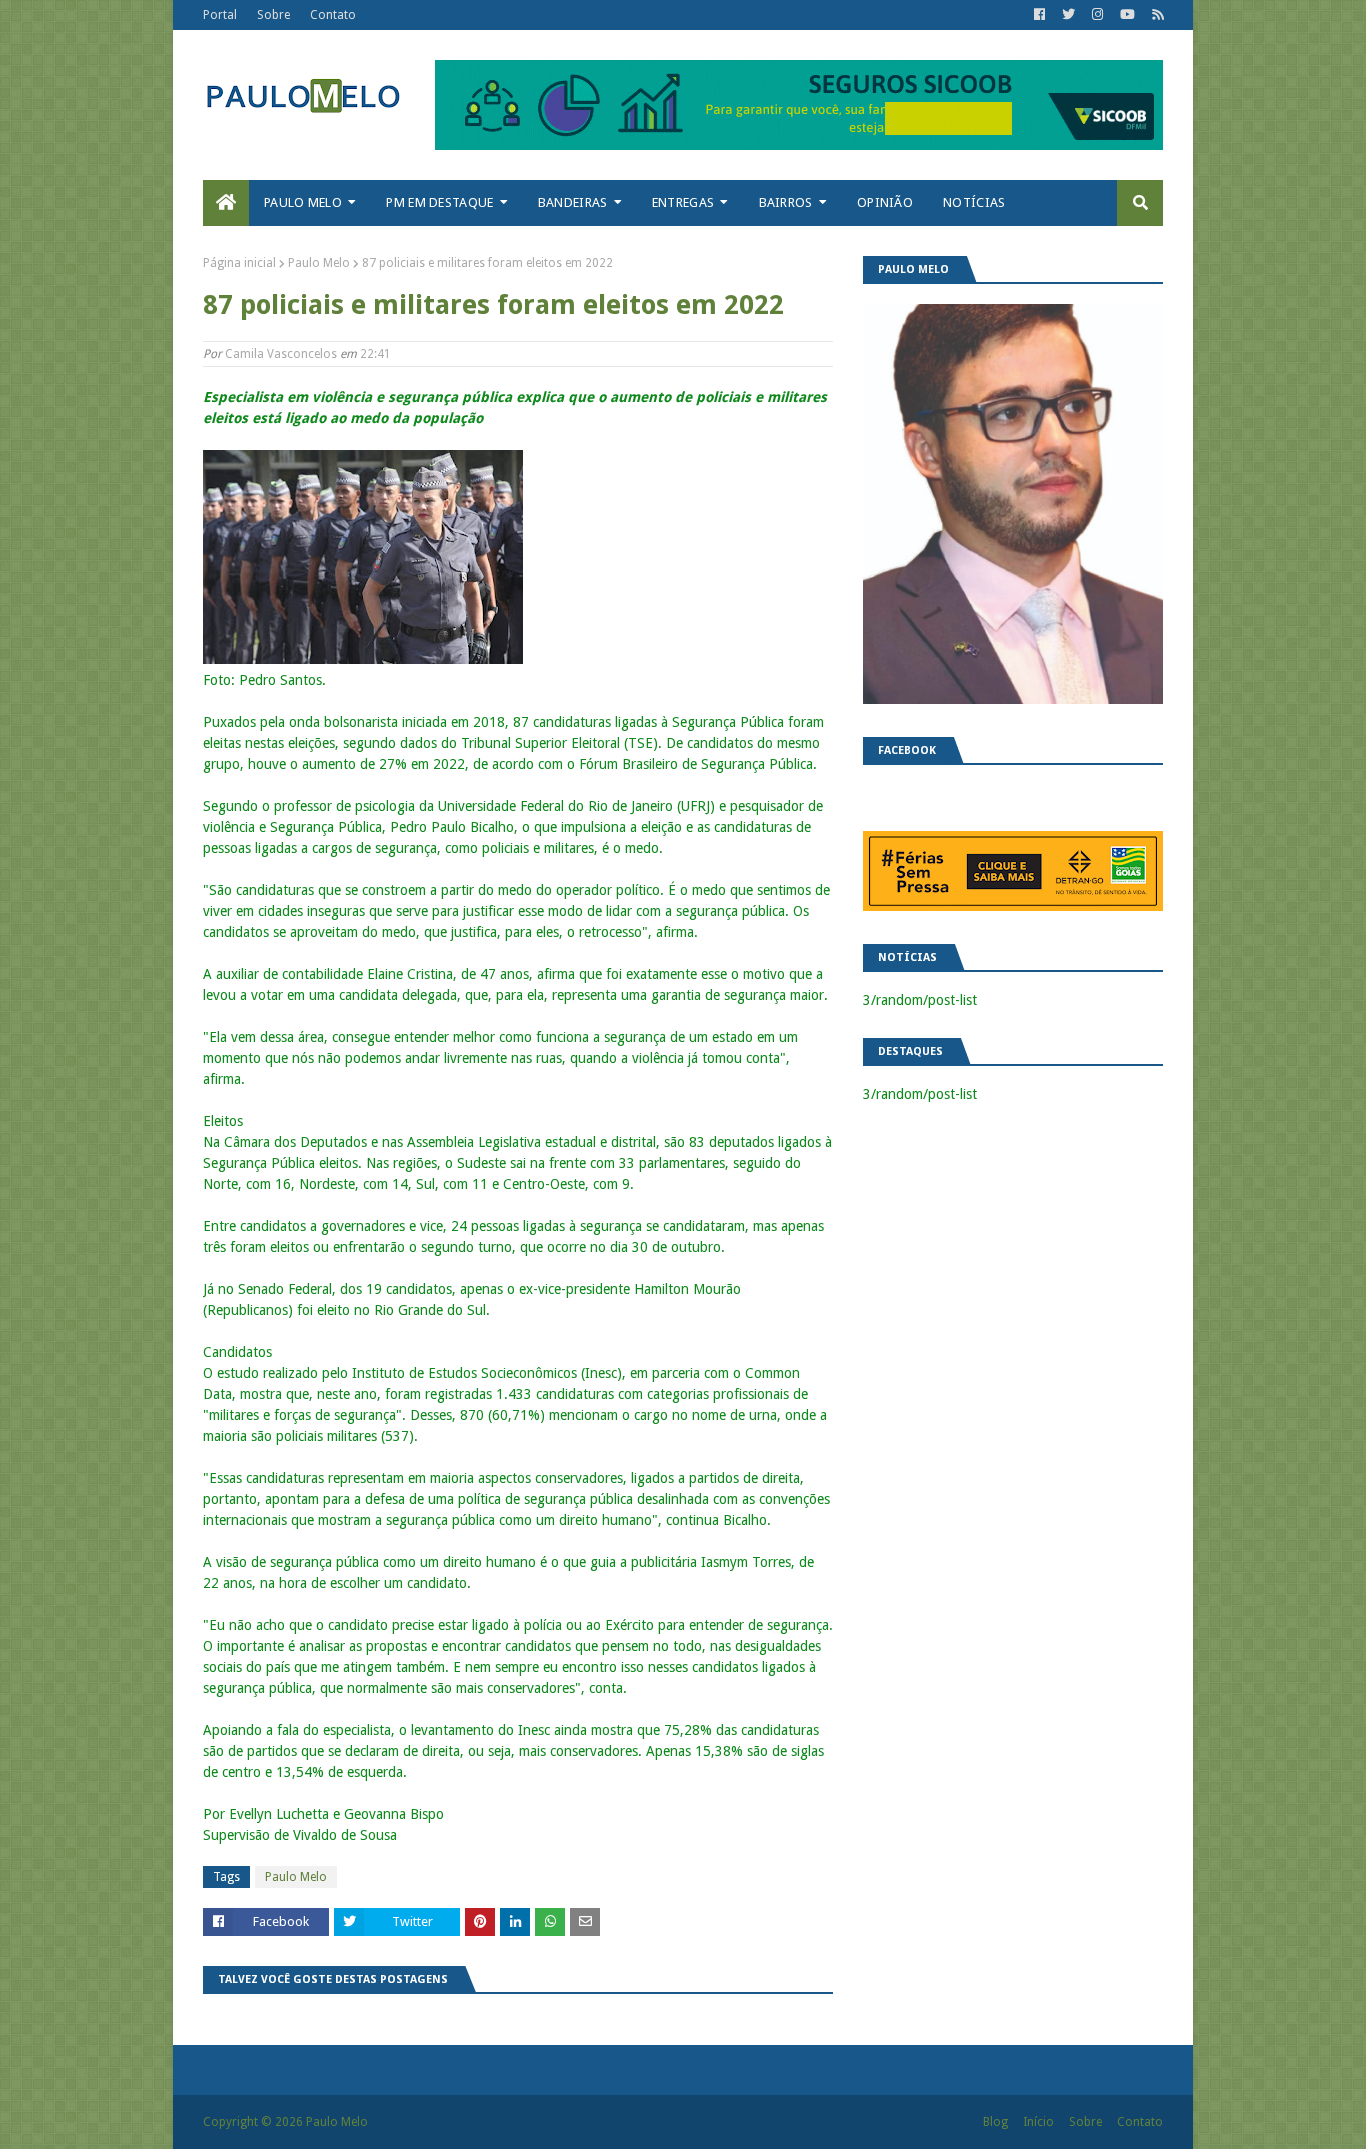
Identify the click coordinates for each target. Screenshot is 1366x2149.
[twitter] (1068, 15)
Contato (333, 15)
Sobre (273, 15)
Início (1038, 2122)
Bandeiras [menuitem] (573, 202)
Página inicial (239, 263)
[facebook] (1039, 15)
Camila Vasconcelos (281, 354)
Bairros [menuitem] (786, 202)
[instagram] (1097, 15)
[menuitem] (226, 203)
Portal (220, 15)
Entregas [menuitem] (683, 202)
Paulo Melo (319, 263)
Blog (995, 2122)
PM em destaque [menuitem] (439, 202)
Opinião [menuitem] (885, 202)
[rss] (1155, 15)
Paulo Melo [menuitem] (303, 202)
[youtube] (1127, 15)
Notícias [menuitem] (974, 202)
